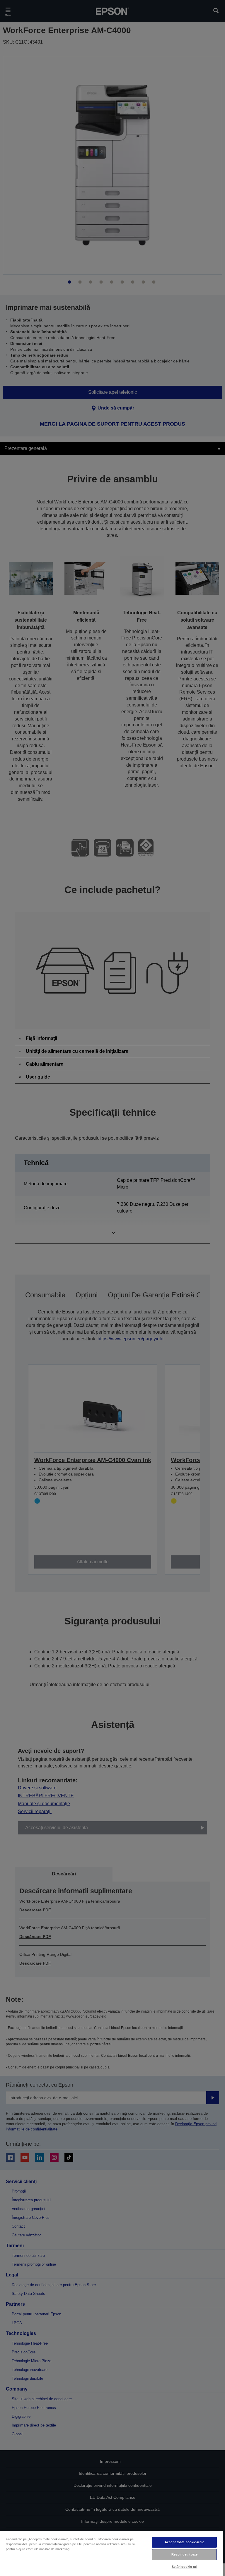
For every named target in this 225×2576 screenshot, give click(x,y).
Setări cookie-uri (185, 2567)
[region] (111, 2553)
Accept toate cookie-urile (184, 2542)
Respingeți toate (184, 2554)
